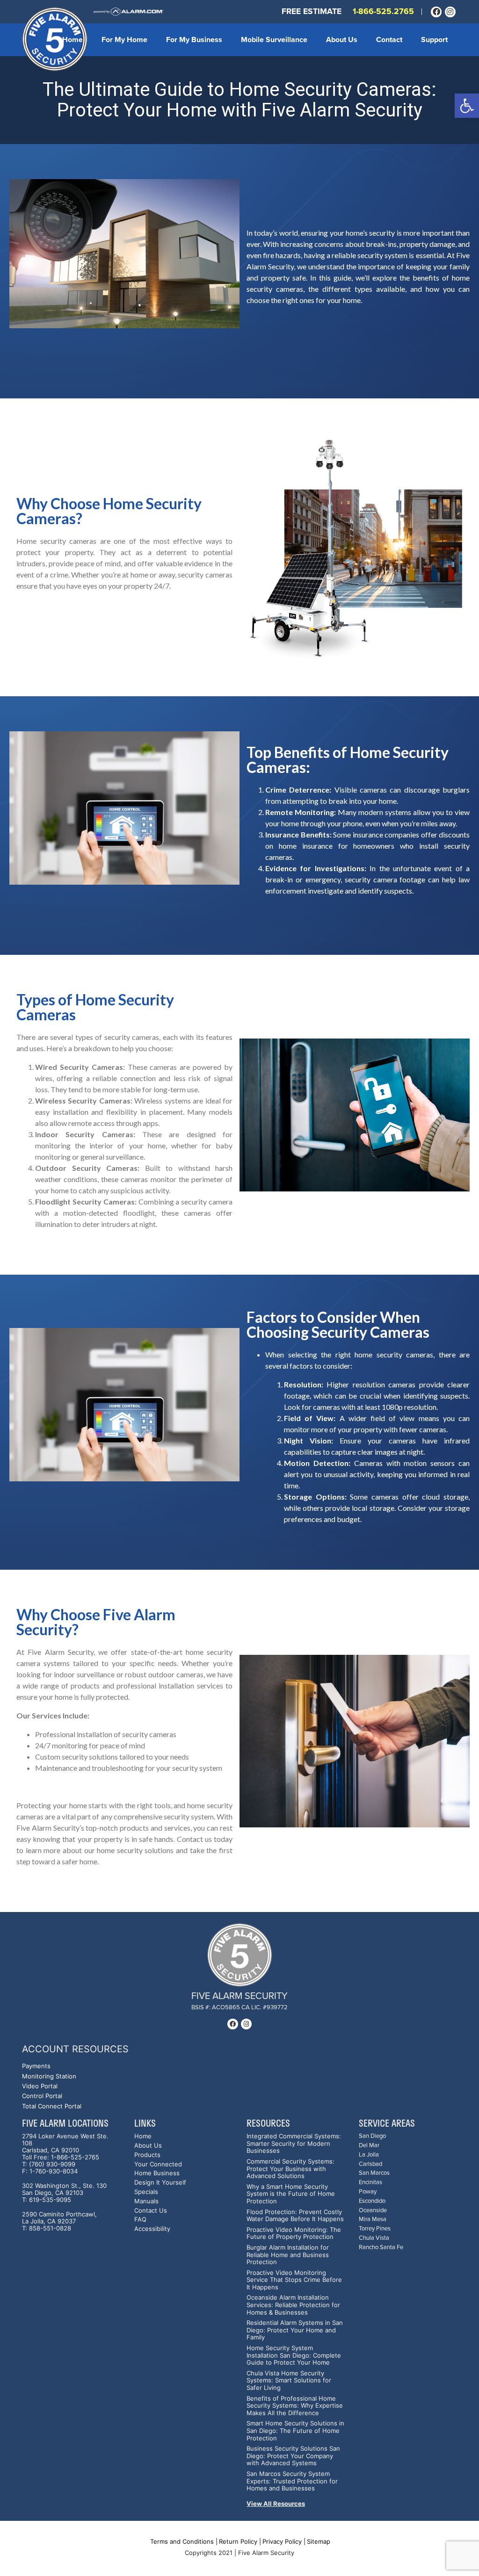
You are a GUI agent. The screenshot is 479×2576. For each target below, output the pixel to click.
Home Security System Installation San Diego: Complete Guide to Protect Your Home (294, 2355)
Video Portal (40, 2086)
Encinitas (370, 2183)
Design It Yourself (160, 2183)
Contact (389, 40)
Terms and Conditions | (184, 2541)
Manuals (146, 2201)
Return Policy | (240, 2541)
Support (434, 40)
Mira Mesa (373, 2219)
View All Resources (276, 2504)
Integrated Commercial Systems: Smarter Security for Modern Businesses (294, 2143)
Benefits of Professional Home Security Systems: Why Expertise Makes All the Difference (295, 2406)
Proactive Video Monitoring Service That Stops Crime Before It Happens (294, 2280)
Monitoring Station (49, 2076)
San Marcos (374, 2173)
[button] (467, 106)
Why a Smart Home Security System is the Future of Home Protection (291, 2194)
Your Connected (158, 2164)
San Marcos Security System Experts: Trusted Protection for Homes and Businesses (292, 2481)
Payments (36, 2066)
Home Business (157, 2173)
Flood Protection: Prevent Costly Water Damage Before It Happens (295, 2216)
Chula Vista (374, 2238)
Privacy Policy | (284, 2541)
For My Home (124, 40)
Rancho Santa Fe (381, 2248)
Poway (368, 2192)
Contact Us (151, 2211)
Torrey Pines (375, 2229)
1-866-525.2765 (383, 11)
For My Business (194, 40)
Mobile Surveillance (274, 40)
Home (73, 40)
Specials (146, 2192)
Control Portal (42, 2096)
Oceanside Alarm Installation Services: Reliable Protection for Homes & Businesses (293, 2305)
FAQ (140, 2219)
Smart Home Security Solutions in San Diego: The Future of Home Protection (295, 2431)
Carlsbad (370, 2164)
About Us (342, 40)
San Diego (372, 2136)
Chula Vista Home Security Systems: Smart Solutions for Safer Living (289, 2381)
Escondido (372, 2201)
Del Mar (369, 2146)
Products (147, 2155)
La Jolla (369, 2155)
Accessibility (152, 2229)
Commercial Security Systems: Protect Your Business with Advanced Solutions (290, 2169)
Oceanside (373, 2211)
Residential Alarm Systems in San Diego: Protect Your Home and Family (295, 2330)
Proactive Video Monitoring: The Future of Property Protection (294, 2233)
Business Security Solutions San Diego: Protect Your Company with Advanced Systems (293, 2456)
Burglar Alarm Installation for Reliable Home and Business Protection (288, 2255)
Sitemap (319, 2541)
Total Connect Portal (52, 2106)
